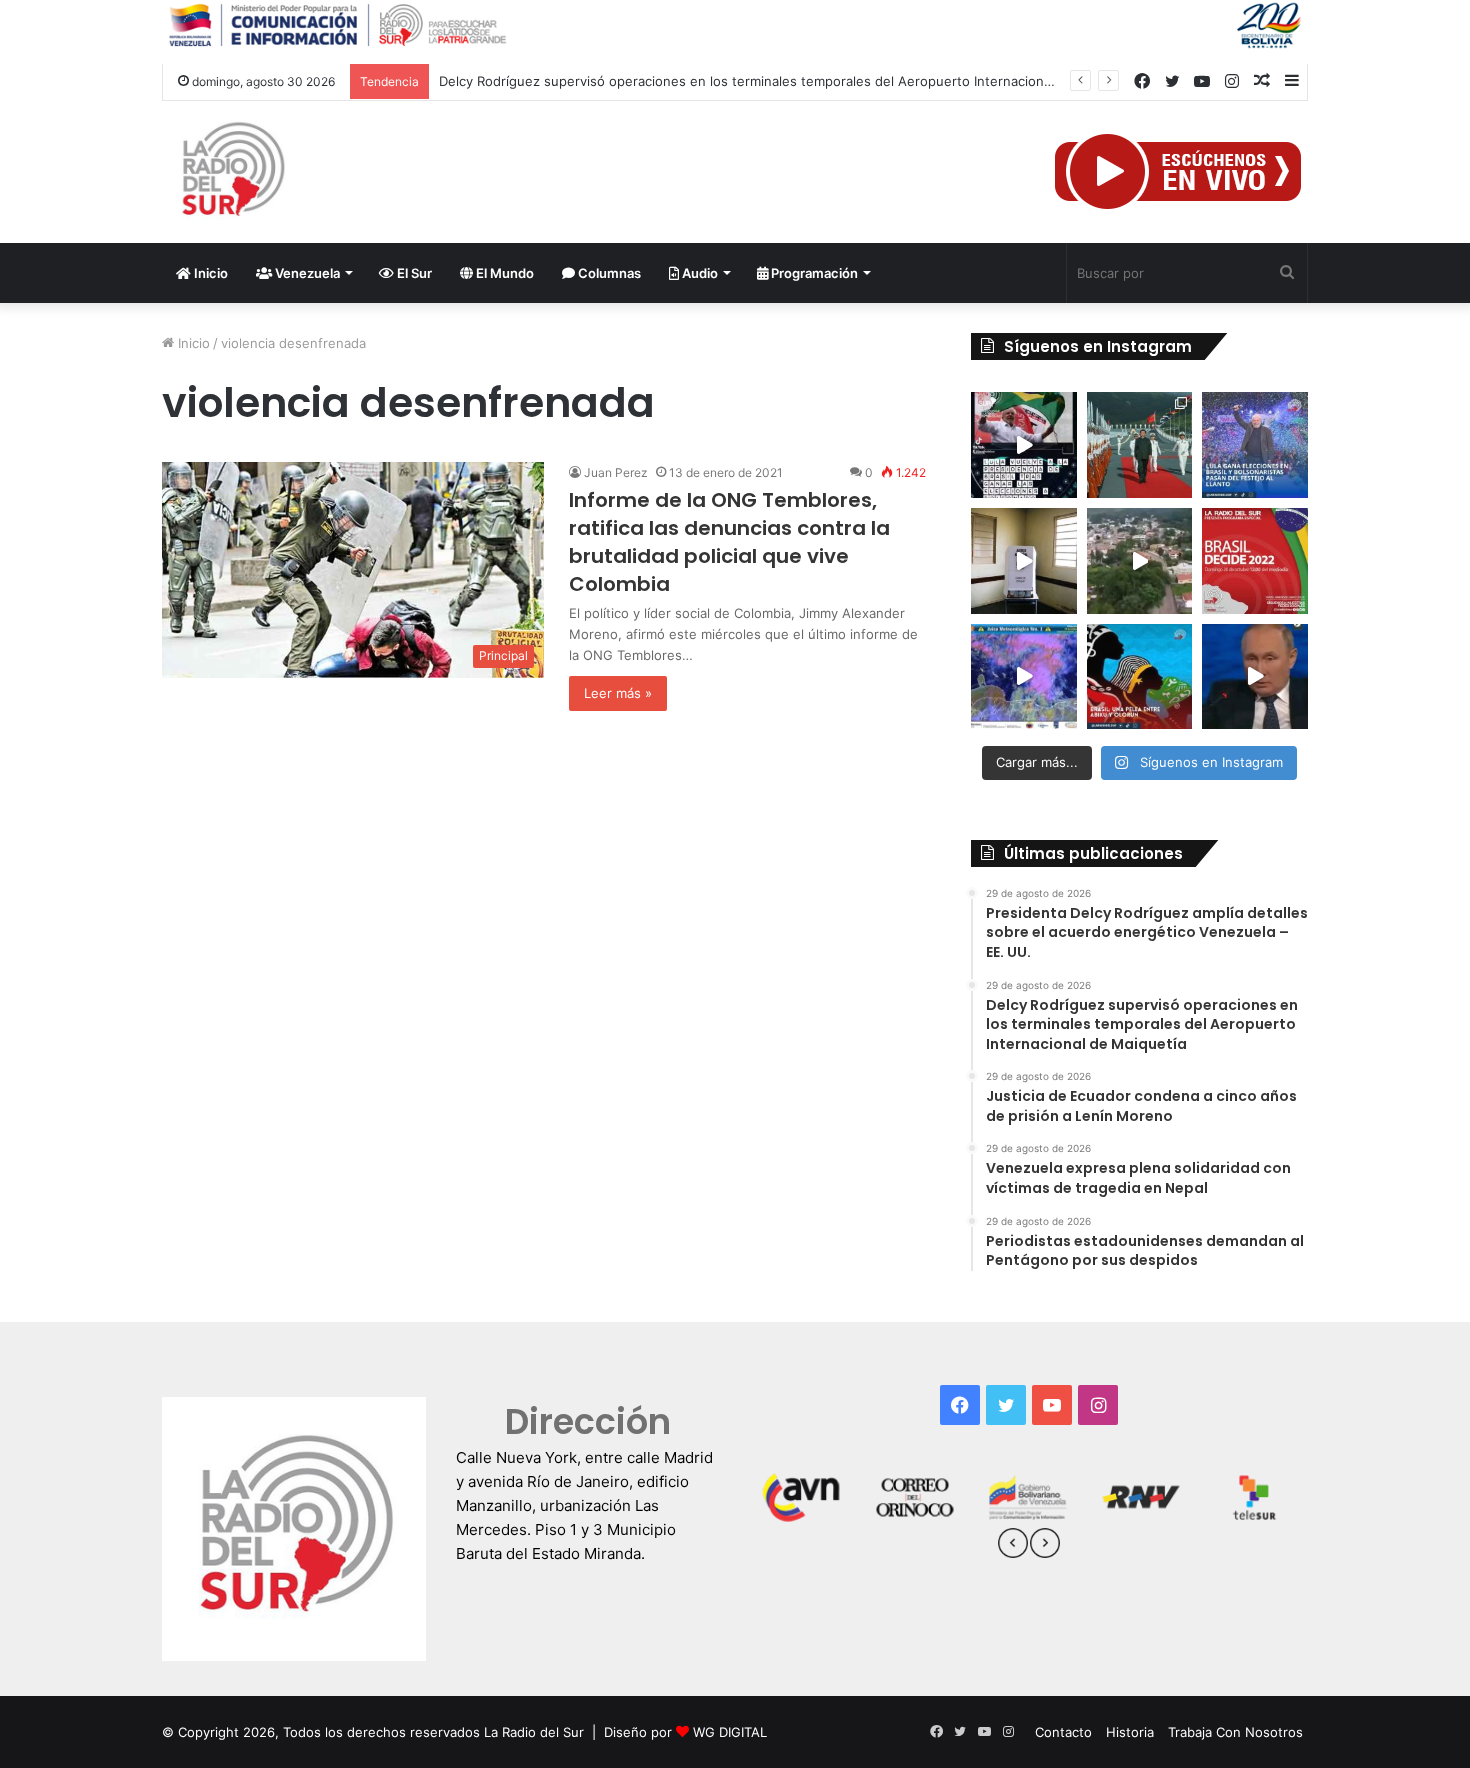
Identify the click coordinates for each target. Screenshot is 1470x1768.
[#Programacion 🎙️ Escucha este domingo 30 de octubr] (1255, 561)
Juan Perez (616, 472)
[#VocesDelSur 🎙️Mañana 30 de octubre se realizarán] (1140, 677)
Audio (698, 273)
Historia (1130, 1732)
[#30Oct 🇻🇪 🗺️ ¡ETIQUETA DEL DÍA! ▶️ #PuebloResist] (1140, 561)
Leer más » (618, 693)
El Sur (413, 273)
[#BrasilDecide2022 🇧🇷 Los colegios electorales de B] (1024, 561)
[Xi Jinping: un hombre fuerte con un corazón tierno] (1140, 445)
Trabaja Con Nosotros (1235, 1732)
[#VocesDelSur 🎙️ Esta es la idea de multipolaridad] (1255, 677)
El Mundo (503, 273)
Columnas (608, 273)
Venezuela (306, 273)
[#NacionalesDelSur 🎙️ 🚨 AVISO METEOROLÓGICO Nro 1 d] (1024, 677)
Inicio (209, 273)
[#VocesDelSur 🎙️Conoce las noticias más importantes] (1024, 445)
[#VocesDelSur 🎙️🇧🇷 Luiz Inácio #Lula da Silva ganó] (1255, 445)
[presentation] (1013, 1546)
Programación (813, 273)
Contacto (1063, 1732)
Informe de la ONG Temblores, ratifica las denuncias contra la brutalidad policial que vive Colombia (729, 542)
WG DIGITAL (730, 1732)
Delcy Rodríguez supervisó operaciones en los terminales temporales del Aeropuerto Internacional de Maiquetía (789, 81)
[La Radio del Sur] (232, 172)
